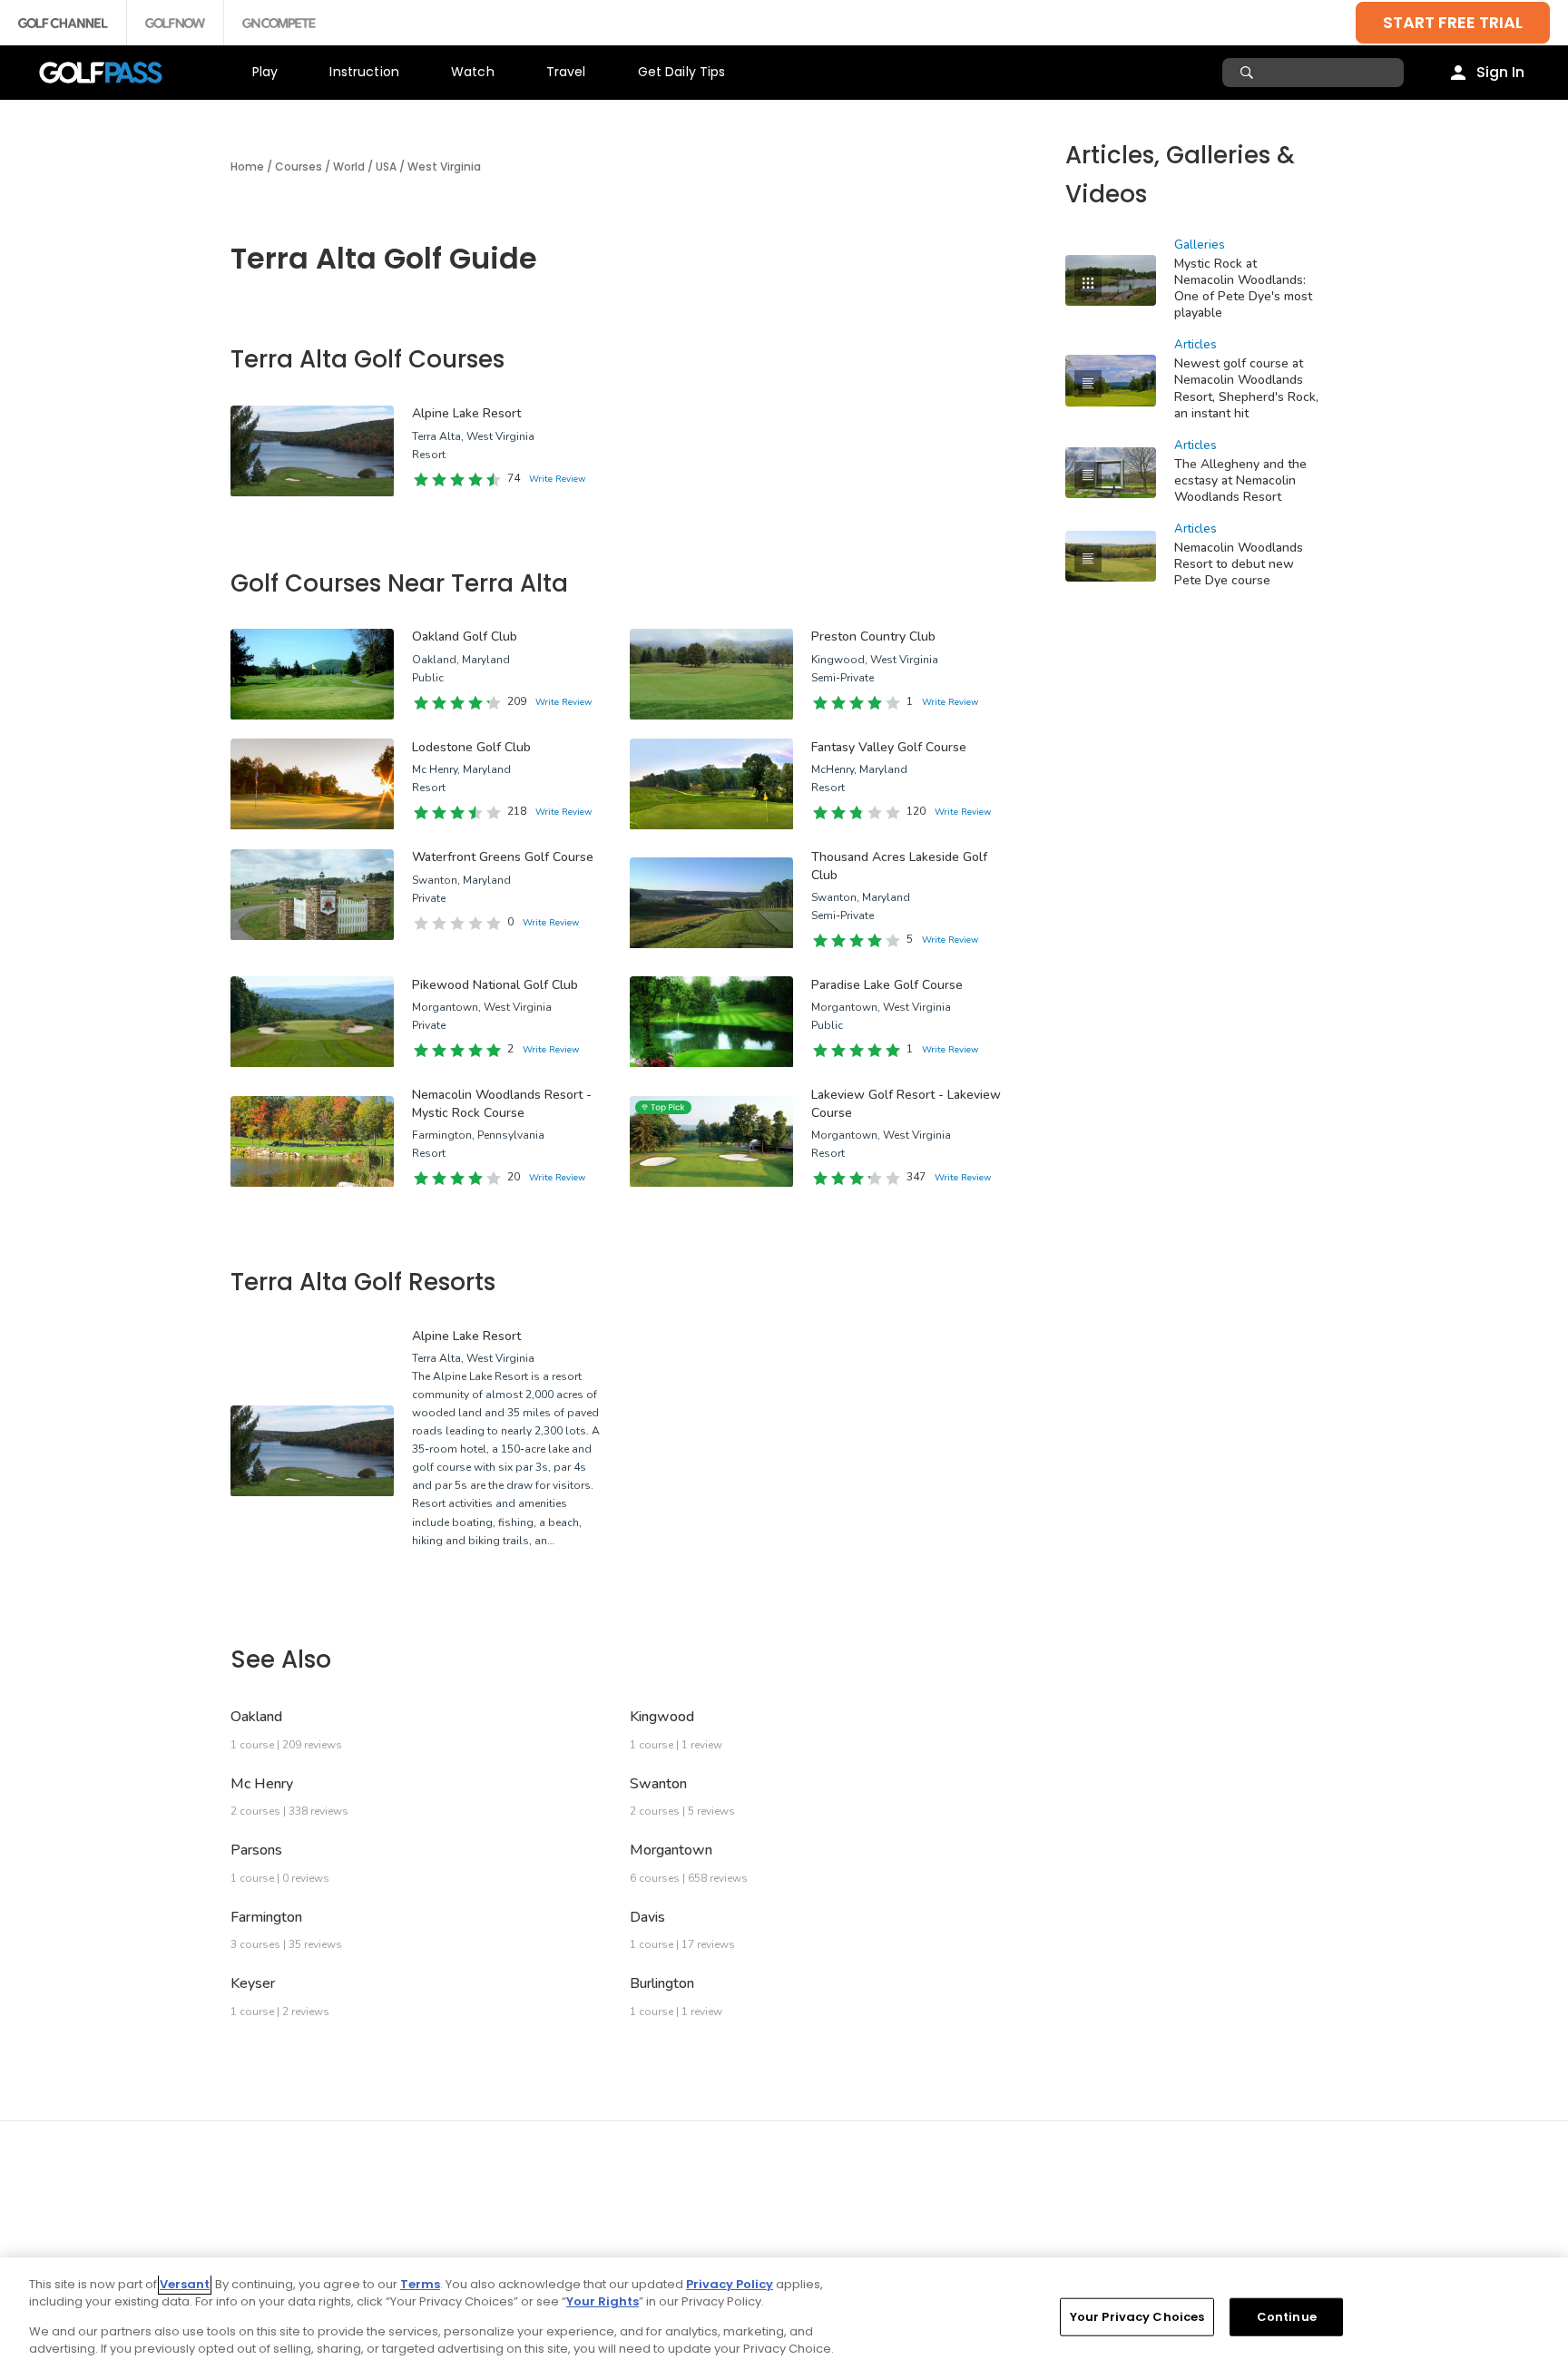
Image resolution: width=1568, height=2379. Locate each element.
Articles (1196, 345)
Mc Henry (262, 1784)
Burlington (662, 1983)
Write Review (557, 479)
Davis (647, 1917)
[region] (784, 2318)
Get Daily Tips (682, 72)
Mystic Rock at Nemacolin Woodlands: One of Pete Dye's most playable (1243, 288)
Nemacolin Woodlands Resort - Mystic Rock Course (502, 1104)
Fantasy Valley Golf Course (889, 747)
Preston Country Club (873, 636)
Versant (185, 2284)
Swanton (658, 1784)
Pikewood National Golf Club (495, 985)
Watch (473, 72)
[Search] (1249, 73)
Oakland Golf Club (465, 636)
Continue (1287, 2317)
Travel (566, 72)
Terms (420, 2284)
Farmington (266, 1917)
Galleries (1200, 245)
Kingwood (662, 1717)
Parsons (256, 1850)
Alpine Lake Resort (466, 413)
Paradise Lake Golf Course (887, 985)
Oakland (256, 1717)
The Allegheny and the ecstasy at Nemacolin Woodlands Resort (1240, 480)
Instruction (364, 72)
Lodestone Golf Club (471, 747)
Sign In (1500, 72)
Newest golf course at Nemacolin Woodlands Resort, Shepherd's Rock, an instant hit (1246, 388)
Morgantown (671, 1850)
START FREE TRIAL (1453, 22)
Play (265, 72)
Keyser (253, 1983)
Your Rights (603, 2301)
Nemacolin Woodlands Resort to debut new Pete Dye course (1239, 564)
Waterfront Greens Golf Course (503, 857)
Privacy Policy (730, 2284)
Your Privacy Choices (1137, 2317)
